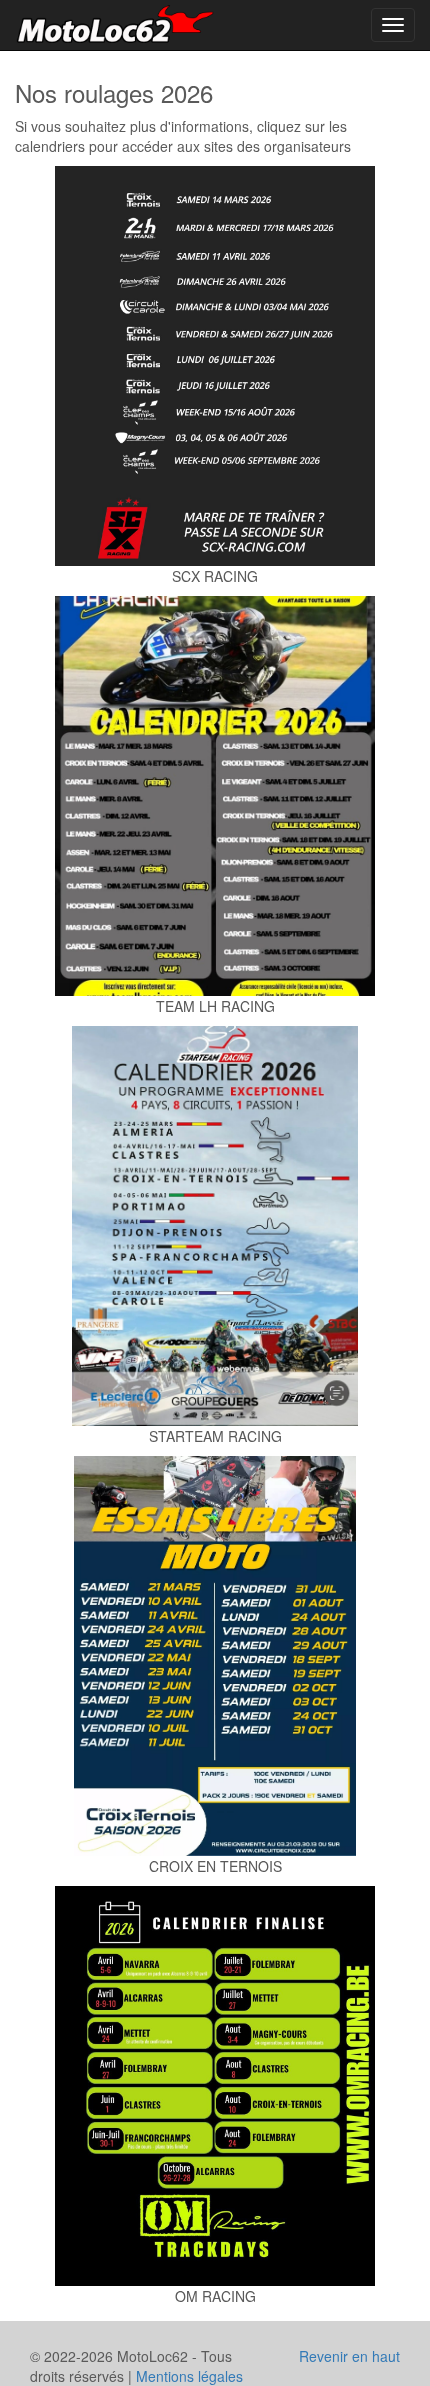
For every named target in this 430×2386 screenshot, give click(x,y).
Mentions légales (189, 2376)
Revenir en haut (349, 2356)
